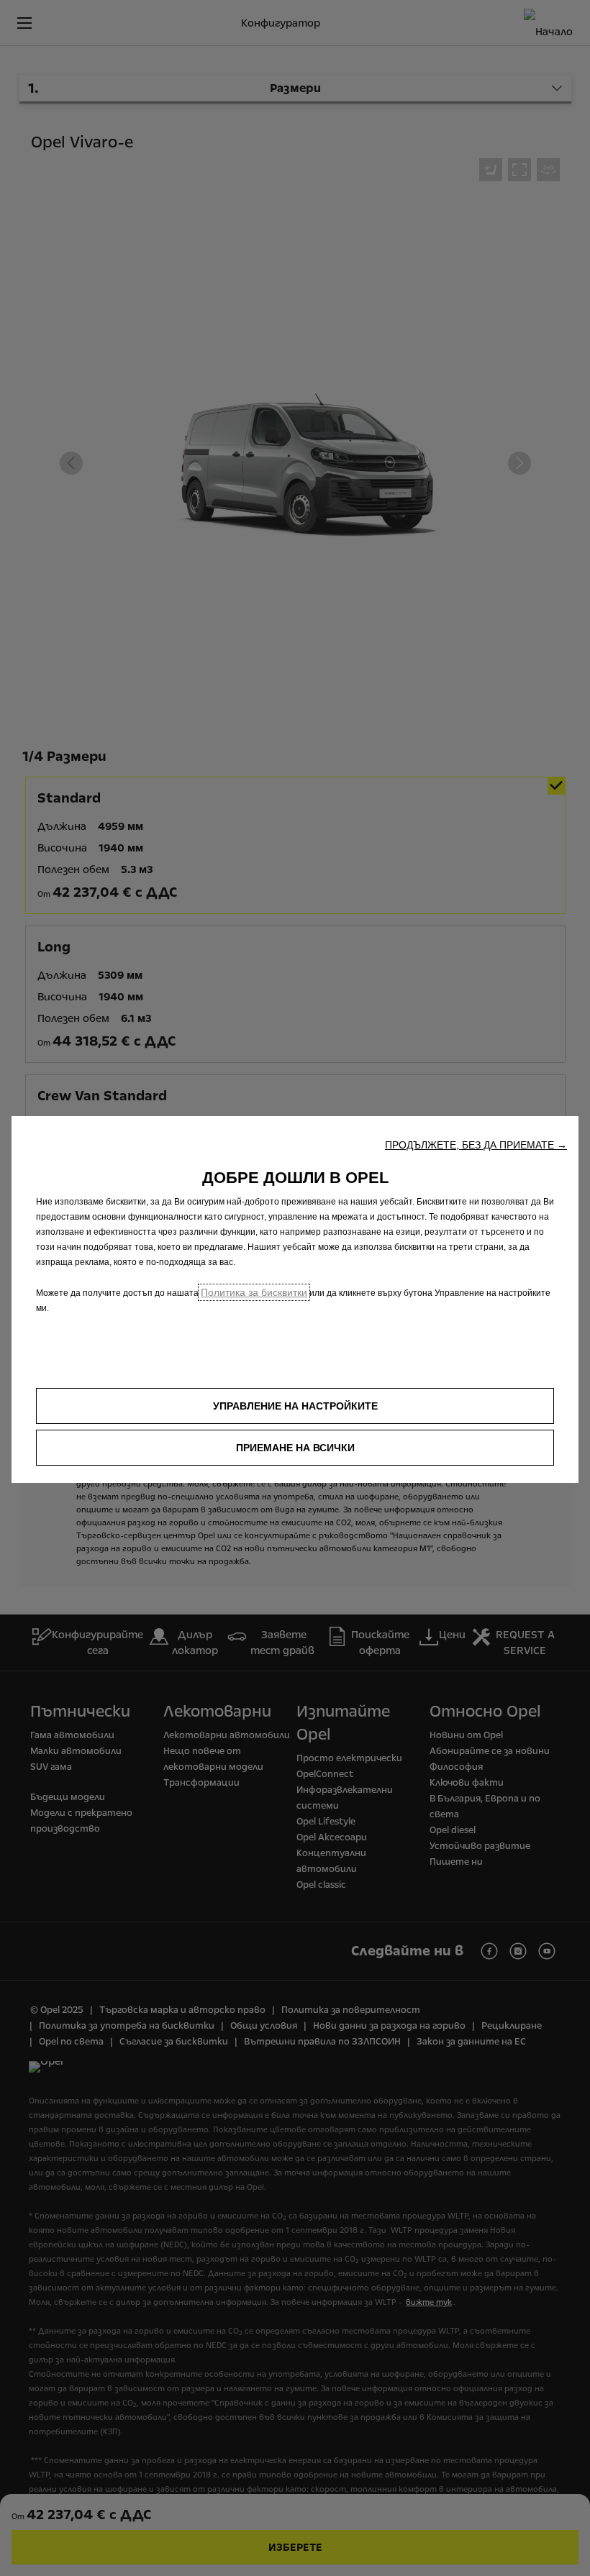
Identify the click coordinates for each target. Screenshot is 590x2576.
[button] (476, 1145)
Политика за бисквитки (254, 1292)
